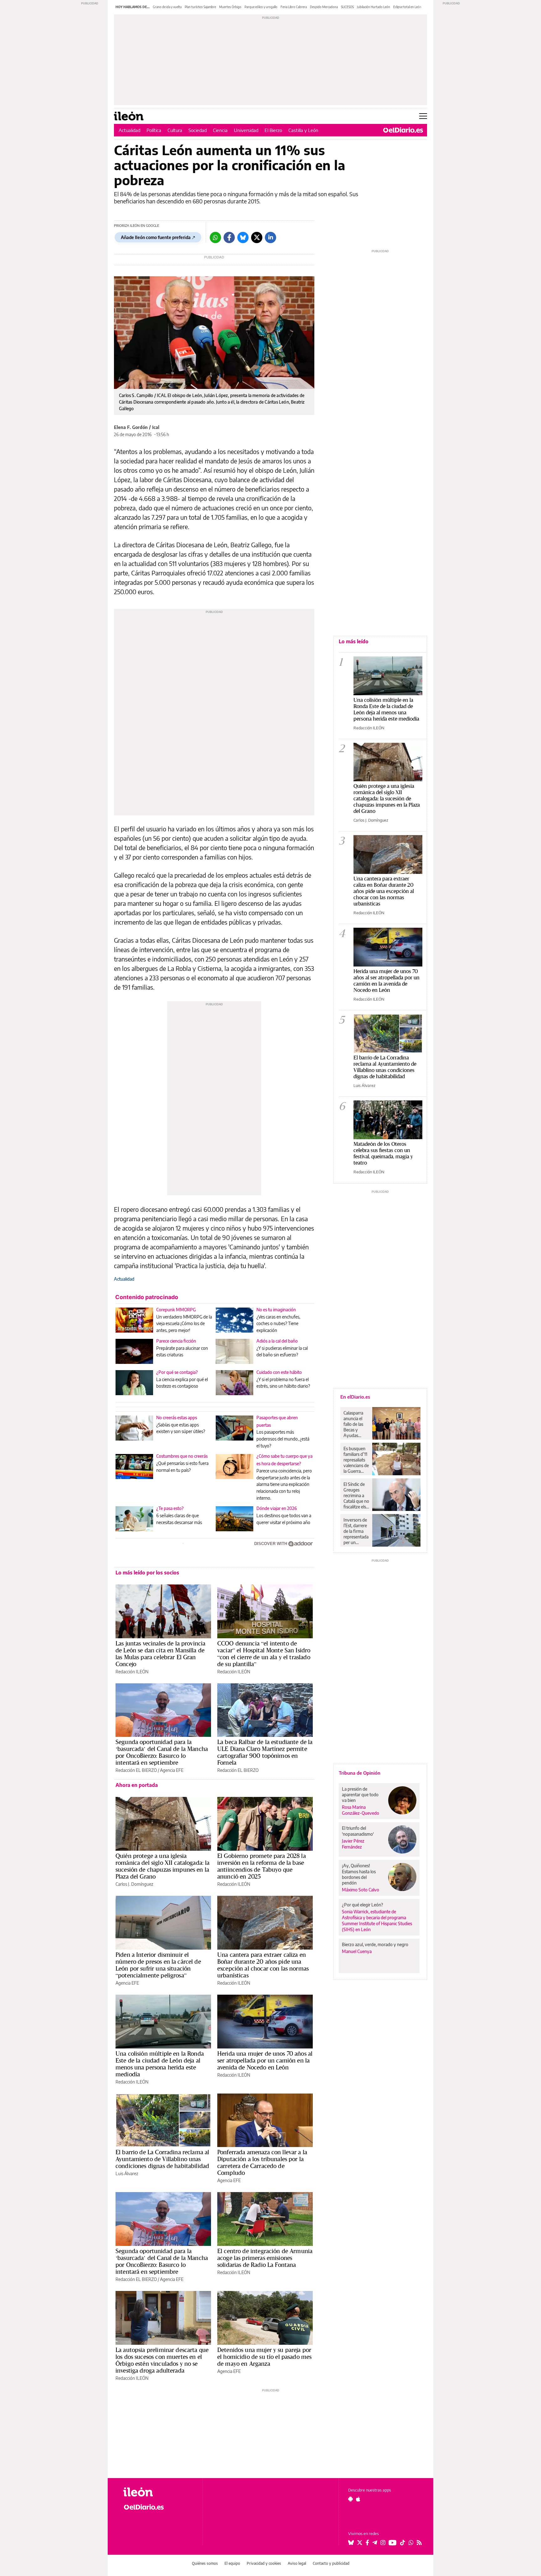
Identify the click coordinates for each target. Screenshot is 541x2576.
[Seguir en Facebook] (367, 2543)
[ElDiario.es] (403, 130)
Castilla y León (303, 130)
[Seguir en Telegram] (375, 2543)
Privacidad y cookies (264, 2563)
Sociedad (198, 130)
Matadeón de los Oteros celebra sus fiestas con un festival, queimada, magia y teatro (383, 1153)
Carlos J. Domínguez (134, 1884)
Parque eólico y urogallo (261, 7)
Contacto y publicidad (331, 2563)
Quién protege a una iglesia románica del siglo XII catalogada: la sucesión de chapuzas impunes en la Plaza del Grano (163, 1866)
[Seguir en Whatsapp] (411, 2543)
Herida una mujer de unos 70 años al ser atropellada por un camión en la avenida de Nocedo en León (265, 2060)
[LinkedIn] (270, 237)
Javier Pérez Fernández (353, 1844)
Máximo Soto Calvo (361, 1890)
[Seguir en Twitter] (360, 2543)
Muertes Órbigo (230, 7)
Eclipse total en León (407, 7)
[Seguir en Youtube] (393, 2543)
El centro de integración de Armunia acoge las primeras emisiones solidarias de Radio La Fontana (265, 2258)
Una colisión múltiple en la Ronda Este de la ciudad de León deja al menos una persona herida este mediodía (160, 2064)
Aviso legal (297, 2563)
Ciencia (220, 130)
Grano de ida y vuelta (167, 7)
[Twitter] (257, 237)
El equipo (232, 2563)
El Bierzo (273, 130)
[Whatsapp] (215, 237)
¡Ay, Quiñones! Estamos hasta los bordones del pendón (359, 1874)
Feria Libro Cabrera (294, 7)
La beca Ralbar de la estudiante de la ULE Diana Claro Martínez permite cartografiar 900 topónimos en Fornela (265, 1752)
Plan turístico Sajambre (200, 7)
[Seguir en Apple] (358, 2499)
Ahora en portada (137, 1785)
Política (154, 130)
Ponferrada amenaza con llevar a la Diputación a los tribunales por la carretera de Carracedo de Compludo (262, 2162)
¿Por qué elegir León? (363, 1905)
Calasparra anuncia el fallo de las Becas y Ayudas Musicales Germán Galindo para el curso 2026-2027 (356, 1424)
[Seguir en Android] (350, 2499)
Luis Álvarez (127, 2173)
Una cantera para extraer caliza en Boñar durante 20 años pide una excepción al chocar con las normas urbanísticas (263, 1965)
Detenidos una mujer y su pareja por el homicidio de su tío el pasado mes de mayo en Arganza (264, 2357)
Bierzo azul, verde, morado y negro (375, 1944)
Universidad (246, 130)
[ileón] (158, 2492)
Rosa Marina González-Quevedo (361, 1810)
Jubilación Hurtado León (374, 7)
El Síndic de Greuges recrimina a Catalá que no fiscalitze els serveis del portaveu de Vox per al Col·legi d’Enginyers (356, 1496)
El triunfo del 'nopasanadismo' (358, 1831)
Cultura (175, 130)
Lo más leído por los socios (147, 1573)
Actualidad (129, 130)
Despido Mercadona (324, 7)
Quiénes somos (205, 2563)
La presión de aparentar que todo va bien (360, 1795)
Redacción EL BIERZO (136, 1770)
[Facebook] (229, 237)
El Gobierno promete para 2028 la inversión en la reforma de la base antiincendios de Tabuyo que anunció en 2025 (262, 1866)
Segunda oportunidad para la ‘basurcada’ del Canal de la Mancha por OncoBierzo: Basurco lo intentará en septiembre (162, 1752)
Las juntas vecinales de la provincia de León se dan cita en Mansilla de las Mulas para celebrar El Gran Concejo (160, 1654)
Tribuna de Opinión (360, 1773)
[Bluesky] (243, 237)
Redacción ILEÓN (132, 1672)
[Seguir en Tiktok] (403, 2543)
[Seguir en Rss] (419, 2543)
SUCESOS (347, 7)
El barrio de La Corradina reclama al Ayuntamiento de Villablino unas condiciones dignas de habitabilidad (162, 2159)
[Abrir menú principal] (423, 116)
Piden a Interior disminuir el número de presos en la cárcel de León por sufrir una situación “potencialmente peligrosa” (158, 1965)
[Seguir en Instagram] (383, 2543)
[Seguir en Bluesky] (351, 2543)
